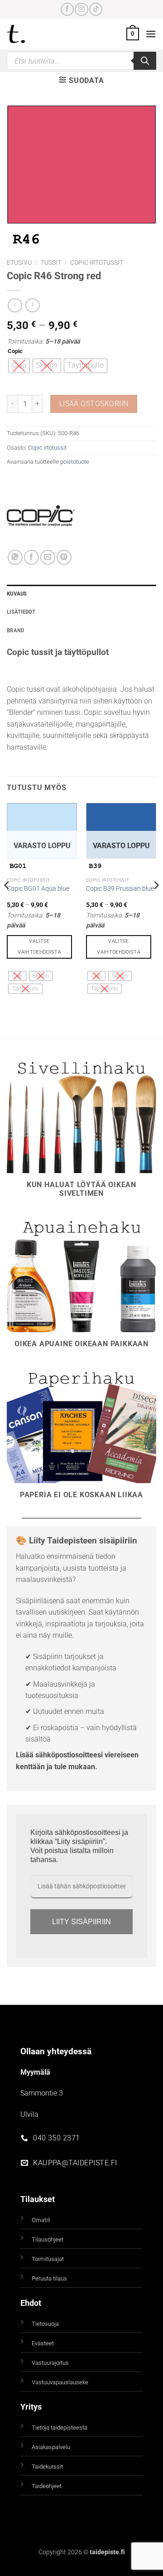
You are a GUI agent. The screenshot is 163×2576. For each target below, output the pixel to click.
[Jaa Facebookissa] (31, 557)
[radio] (19, 366)
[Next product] (15, 305)
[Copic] (41, 516)
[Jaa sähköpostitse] (48, 557)
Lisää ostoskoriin (94, 404)
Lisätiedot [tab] (21, 612)
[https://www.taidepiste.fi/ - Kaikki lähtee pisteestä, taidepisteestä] (31, 34)
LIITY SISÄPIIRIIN (81, 1922)
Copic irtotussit (97, 262)
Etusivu (19, 262)
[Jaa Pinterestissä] (64, 557)
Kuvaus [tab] (17, 594)
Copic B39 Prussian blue (120, 888)
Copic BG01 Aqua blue (38, 888)
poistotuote (75, 462)
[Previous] (7, 904)
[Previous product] (32, 305)
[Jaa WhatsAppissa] (15, 557)
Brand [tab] (15, 630)
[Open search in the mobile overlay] (81, 61)
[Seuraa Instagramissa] (81, 9)
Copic (15, 351)
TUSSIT (51, 262)
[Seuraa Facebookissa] (67, 9)
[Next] (156, 904)
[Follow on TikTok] (96, 9)
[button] (133, 34)
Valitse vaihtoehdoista (39, 947)
